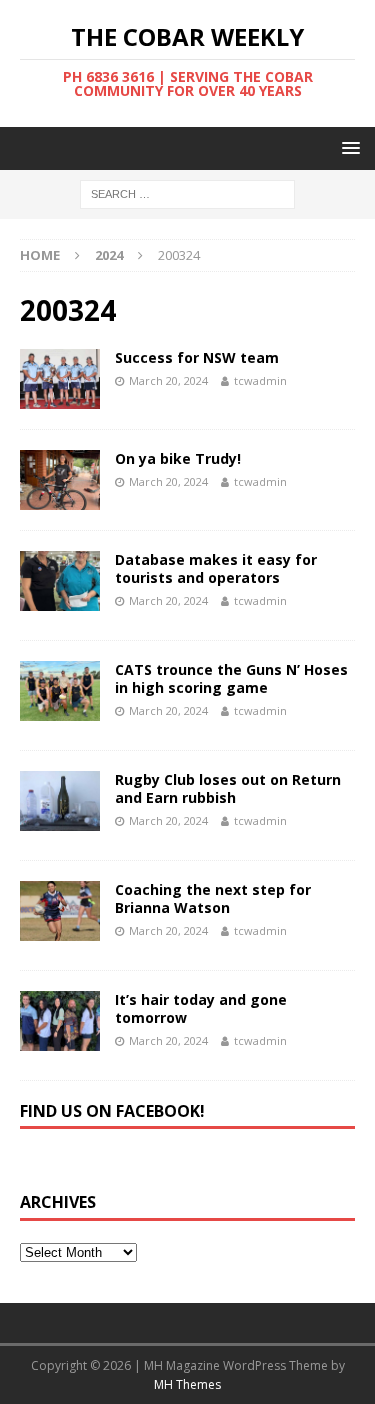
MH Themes (187, 1384)
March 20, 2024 (168, 380)
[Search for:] (187, 193)
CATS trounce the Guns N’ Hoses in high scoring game (231, 678)
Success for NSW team (197, 357)
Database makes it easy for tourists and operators (216, 568)
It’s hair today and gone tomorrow (201, 1008)
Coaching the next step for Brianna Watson (213, 898)
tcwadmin (260, 380)
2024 (109, 255)
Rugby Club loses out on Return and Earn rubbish (228, 788)
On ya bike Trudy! (178, 458)
